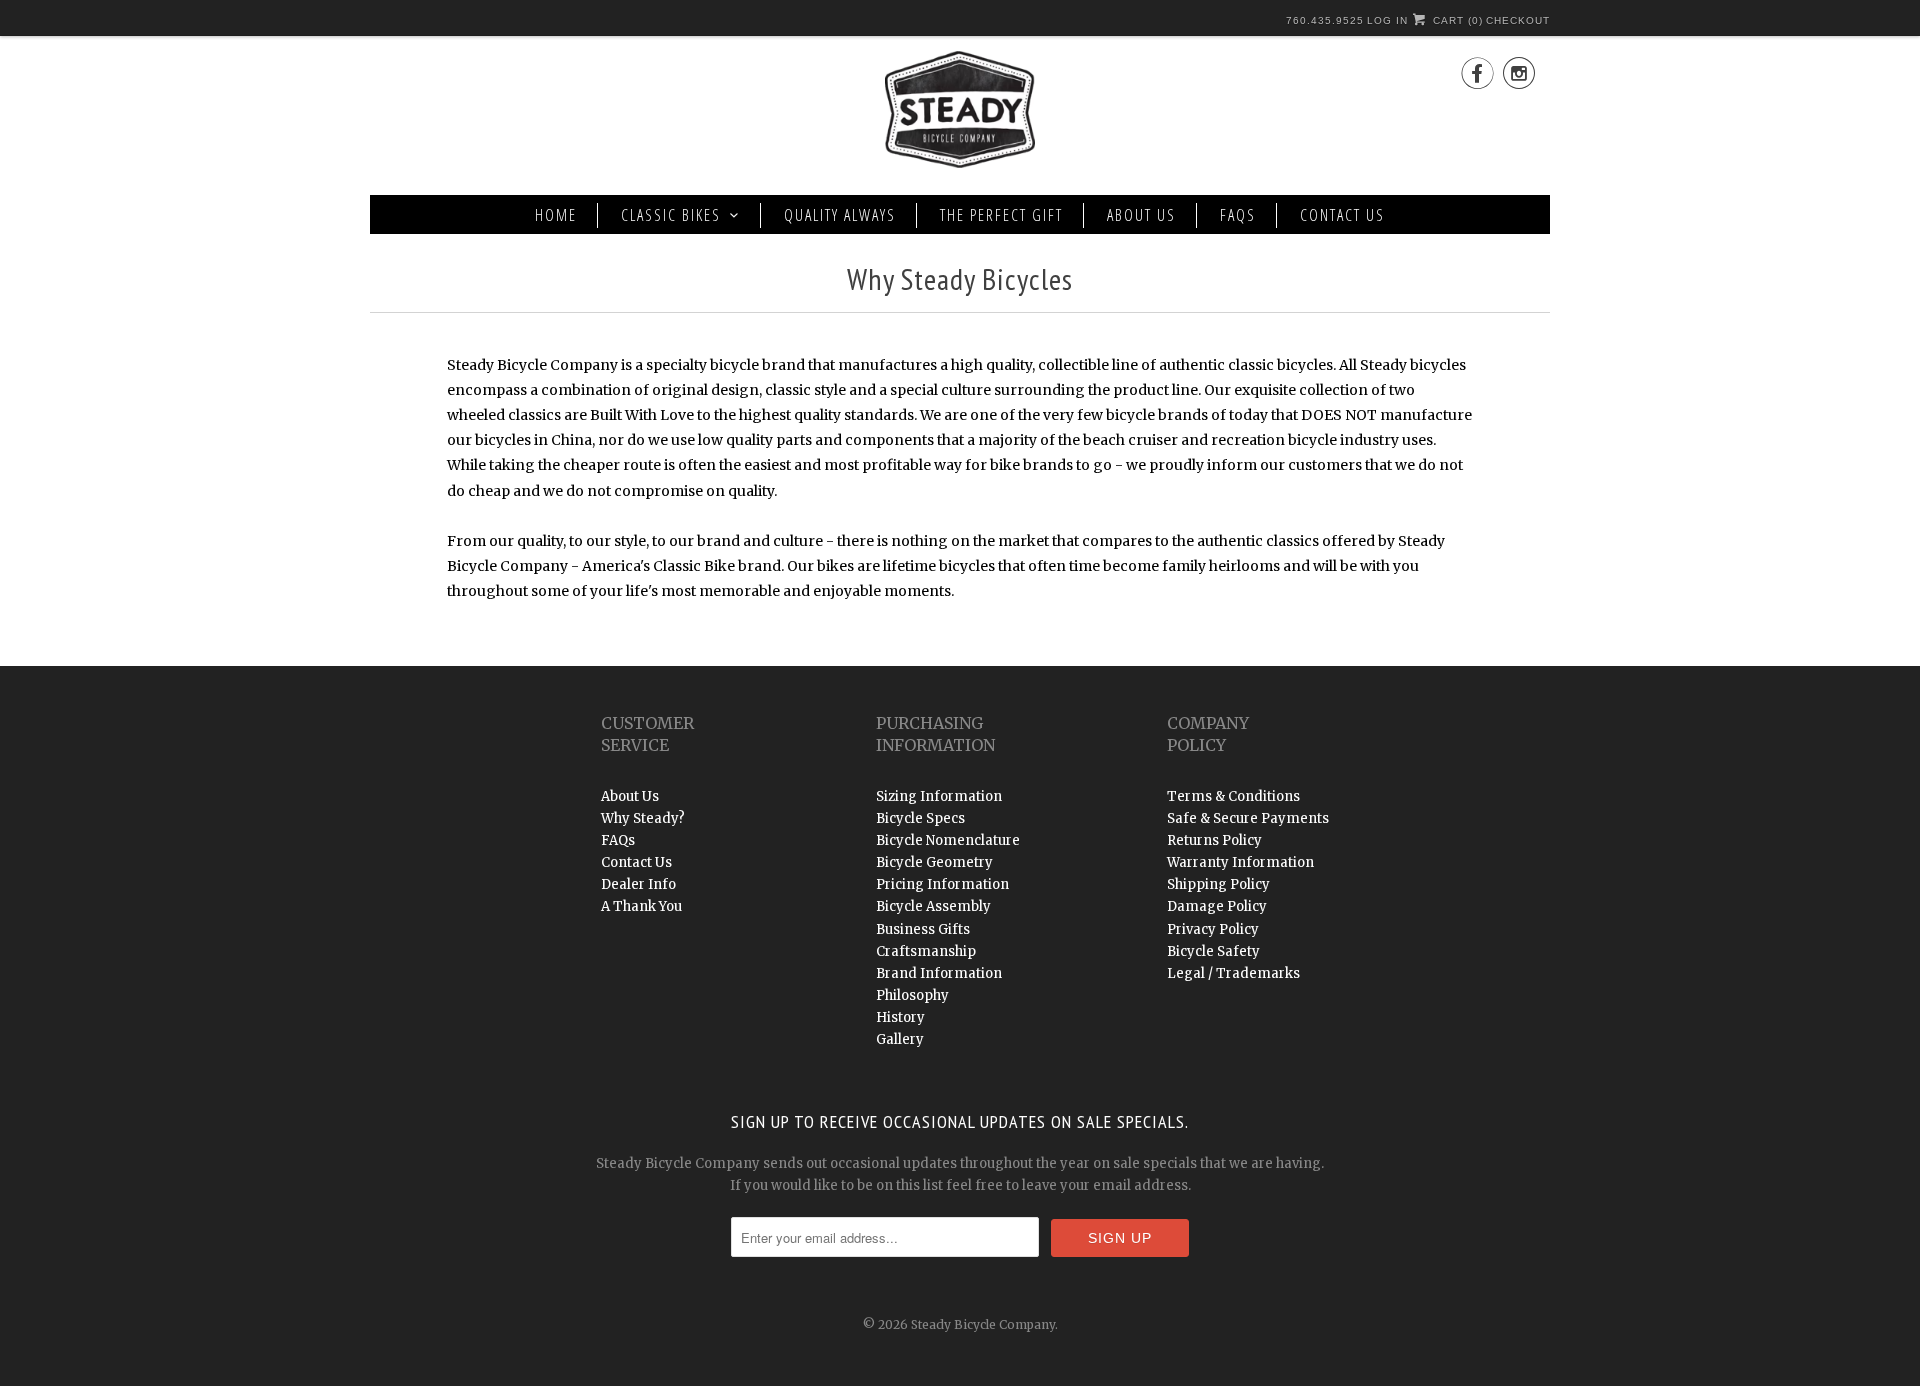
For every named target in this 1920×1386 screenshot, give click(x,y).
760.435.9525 (1325, 20)
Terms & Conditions (1233, 796)
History (900, 1017)
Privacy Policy (1213, 929)
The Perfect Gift (1001, 215)
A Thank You (641, 906)
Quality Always (840, 215)
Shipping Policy (1218, 884)
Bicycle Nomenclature (948, 840)
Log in (1387, 20)
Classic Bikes (671, 215)
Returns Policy (1214, 840)
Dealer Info (638, 884)
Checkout (1518, 20)
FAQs (1238, 215)
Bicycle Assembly (933, 906)
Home (556, 215)
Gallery (900, 1039)
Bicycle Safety (1213, 951)
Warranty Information (1240, 862)
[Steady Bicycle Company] (960, 113)
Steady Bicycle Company (983, 1324)
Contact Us (1342, 215)
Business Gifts (923, 929)
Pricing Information (942, 884)
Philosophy (912, 995)
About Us (1141, 215)
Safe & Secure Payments (1248, 818)
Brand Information (939, 973)
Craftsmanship (926, 951)
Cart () (1456, 20)
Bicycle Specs (920, 818)
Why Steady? (643, 818)
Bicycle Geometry (934, 862)
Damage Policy (1217, 906)
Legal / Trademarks (1233, 973)
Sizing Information (939, 796)
